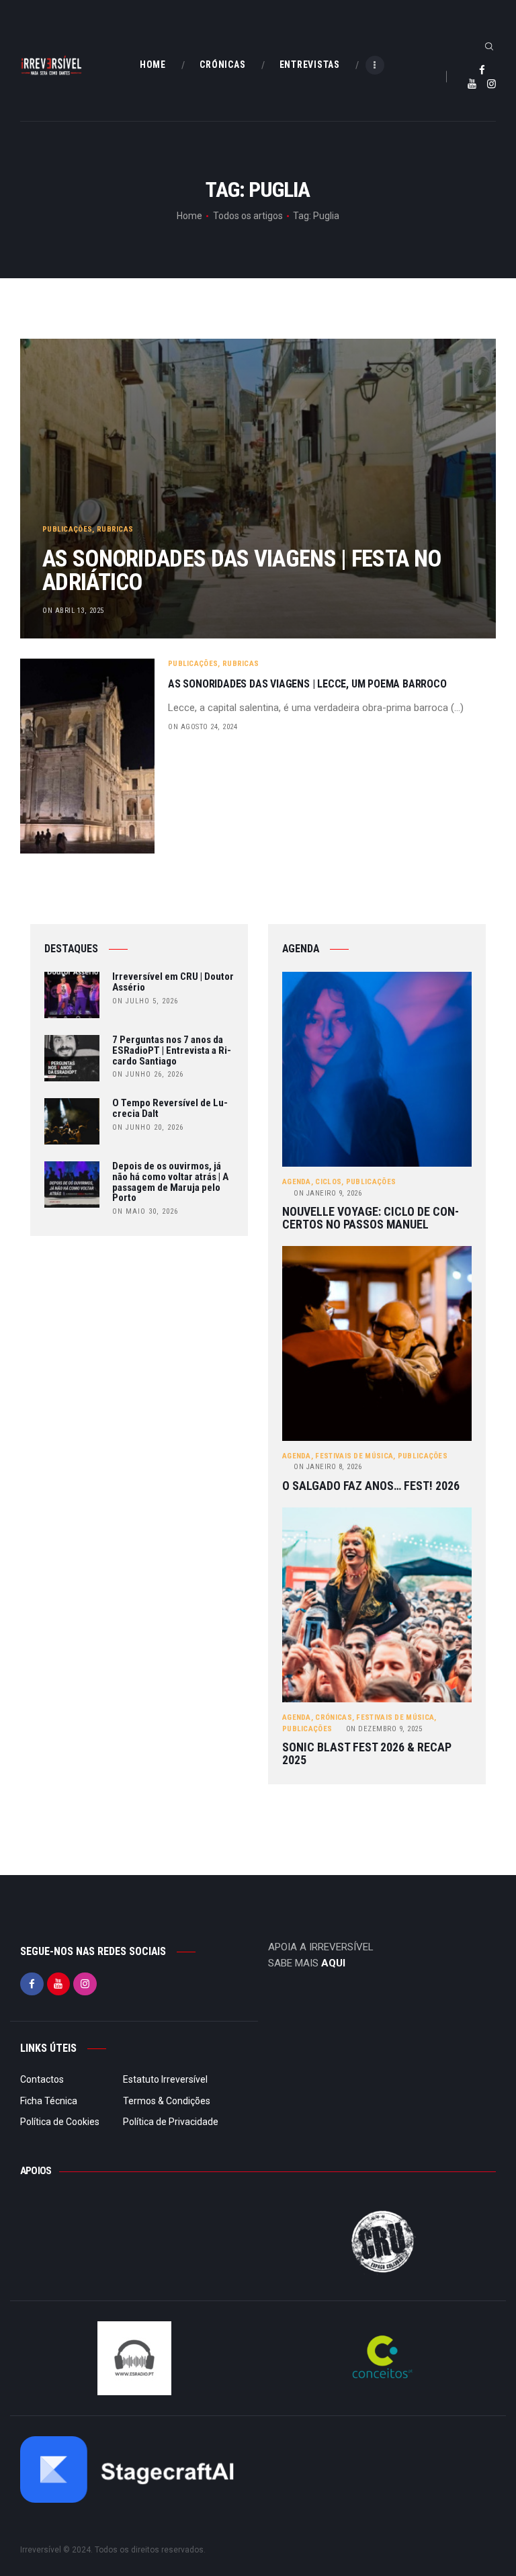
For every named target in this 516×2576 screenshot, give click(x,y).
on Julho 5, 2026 (145, 1001)
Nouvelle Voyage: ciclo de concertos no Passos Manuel (371, 1218)
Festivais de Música (354, 1456)
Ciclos (328, 1182)
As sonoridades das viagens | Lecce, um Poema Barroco (307, 684)
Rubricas (115, 529)
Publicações (67, 529)
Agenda (297, 1182)
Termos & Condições (167, 2101)
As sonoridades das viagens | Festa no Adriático (242, 570)
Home (189, 216)
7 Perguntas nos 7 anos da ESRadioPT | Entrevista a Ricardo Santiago (172, 1051)
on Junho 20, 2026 (148, 1127)
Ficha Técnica (49, 2101)
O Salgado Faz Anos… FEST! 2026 (371, 1486)
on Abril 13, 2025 (73, 611)
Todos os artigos (248, 216)
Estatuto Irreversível (165, 2079)
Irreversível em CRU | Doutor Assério (173, 983)
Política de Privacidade (171, 2122)
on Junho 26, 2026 (148, 1074)
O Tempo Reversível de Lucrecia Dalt (170, 1109)
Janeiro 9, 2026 (328, 1193)
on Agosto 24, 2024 (203, 727)
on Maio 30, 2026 (145, 1211)
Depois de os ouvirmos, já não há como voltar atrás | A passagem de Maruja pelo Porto (170, 1182)
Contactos (42, 2079)
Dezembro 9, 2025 (384, 1729)
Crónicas (333, 1717)
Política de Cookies (60, 2122)
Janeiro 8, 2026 (328, 1467)
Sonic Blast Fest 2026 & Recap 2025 (367, 1754)
